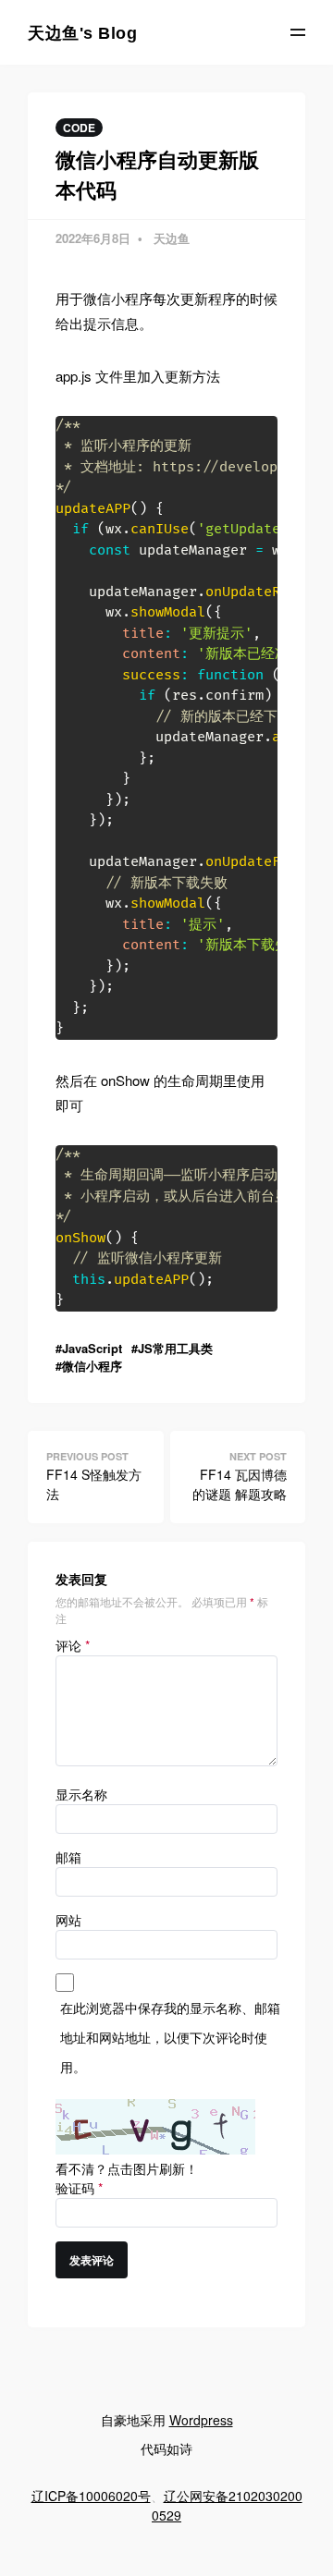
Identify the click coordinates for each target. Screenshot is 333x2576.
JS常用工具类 (175, 1348)
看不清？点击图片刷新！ (127, 2168)
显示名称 (81, 1794)
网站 (68, 1920)
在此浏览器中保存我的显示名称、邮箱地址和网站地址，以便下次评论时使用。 (170, 2037)
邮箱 (68, 1857)
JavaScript (92, 1348)
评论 (73, 1645)
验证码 (79, 2188)
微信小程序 (92, 1366)
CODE (79, 128)
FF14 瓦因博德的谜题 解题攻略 (240, 1484)
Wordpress (201, 2420)
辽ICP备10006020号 (91, 2496)
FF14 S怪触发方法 (94, 1484)
